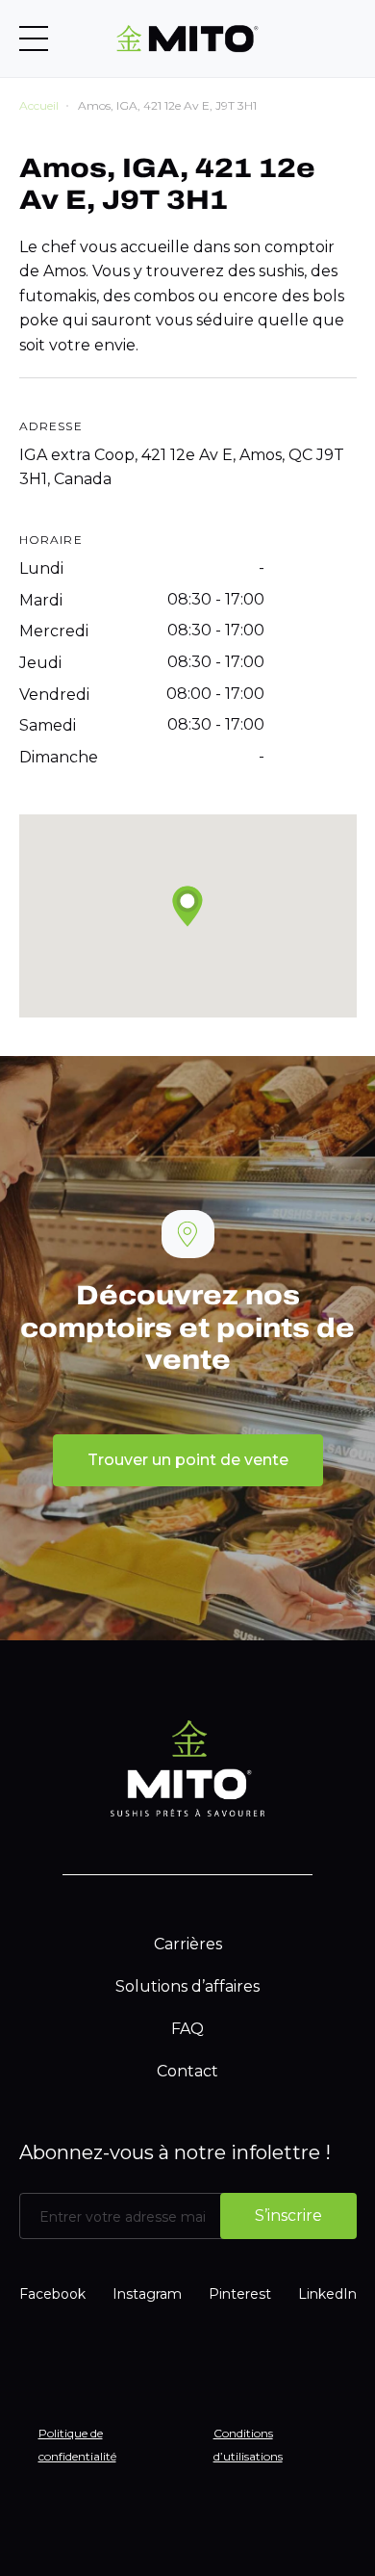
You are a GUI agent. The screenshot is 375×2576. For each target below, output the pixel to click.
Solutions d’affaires (187, 1986)
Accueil (39, 105)
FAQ (187, 2029)
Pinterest (240, 2294)
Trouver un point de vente (188, 1460)
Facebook (52, 2294)
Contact (187, 2071)
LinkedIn (327, 2294)
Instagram (147, 2294)
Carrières (188, 1944)
